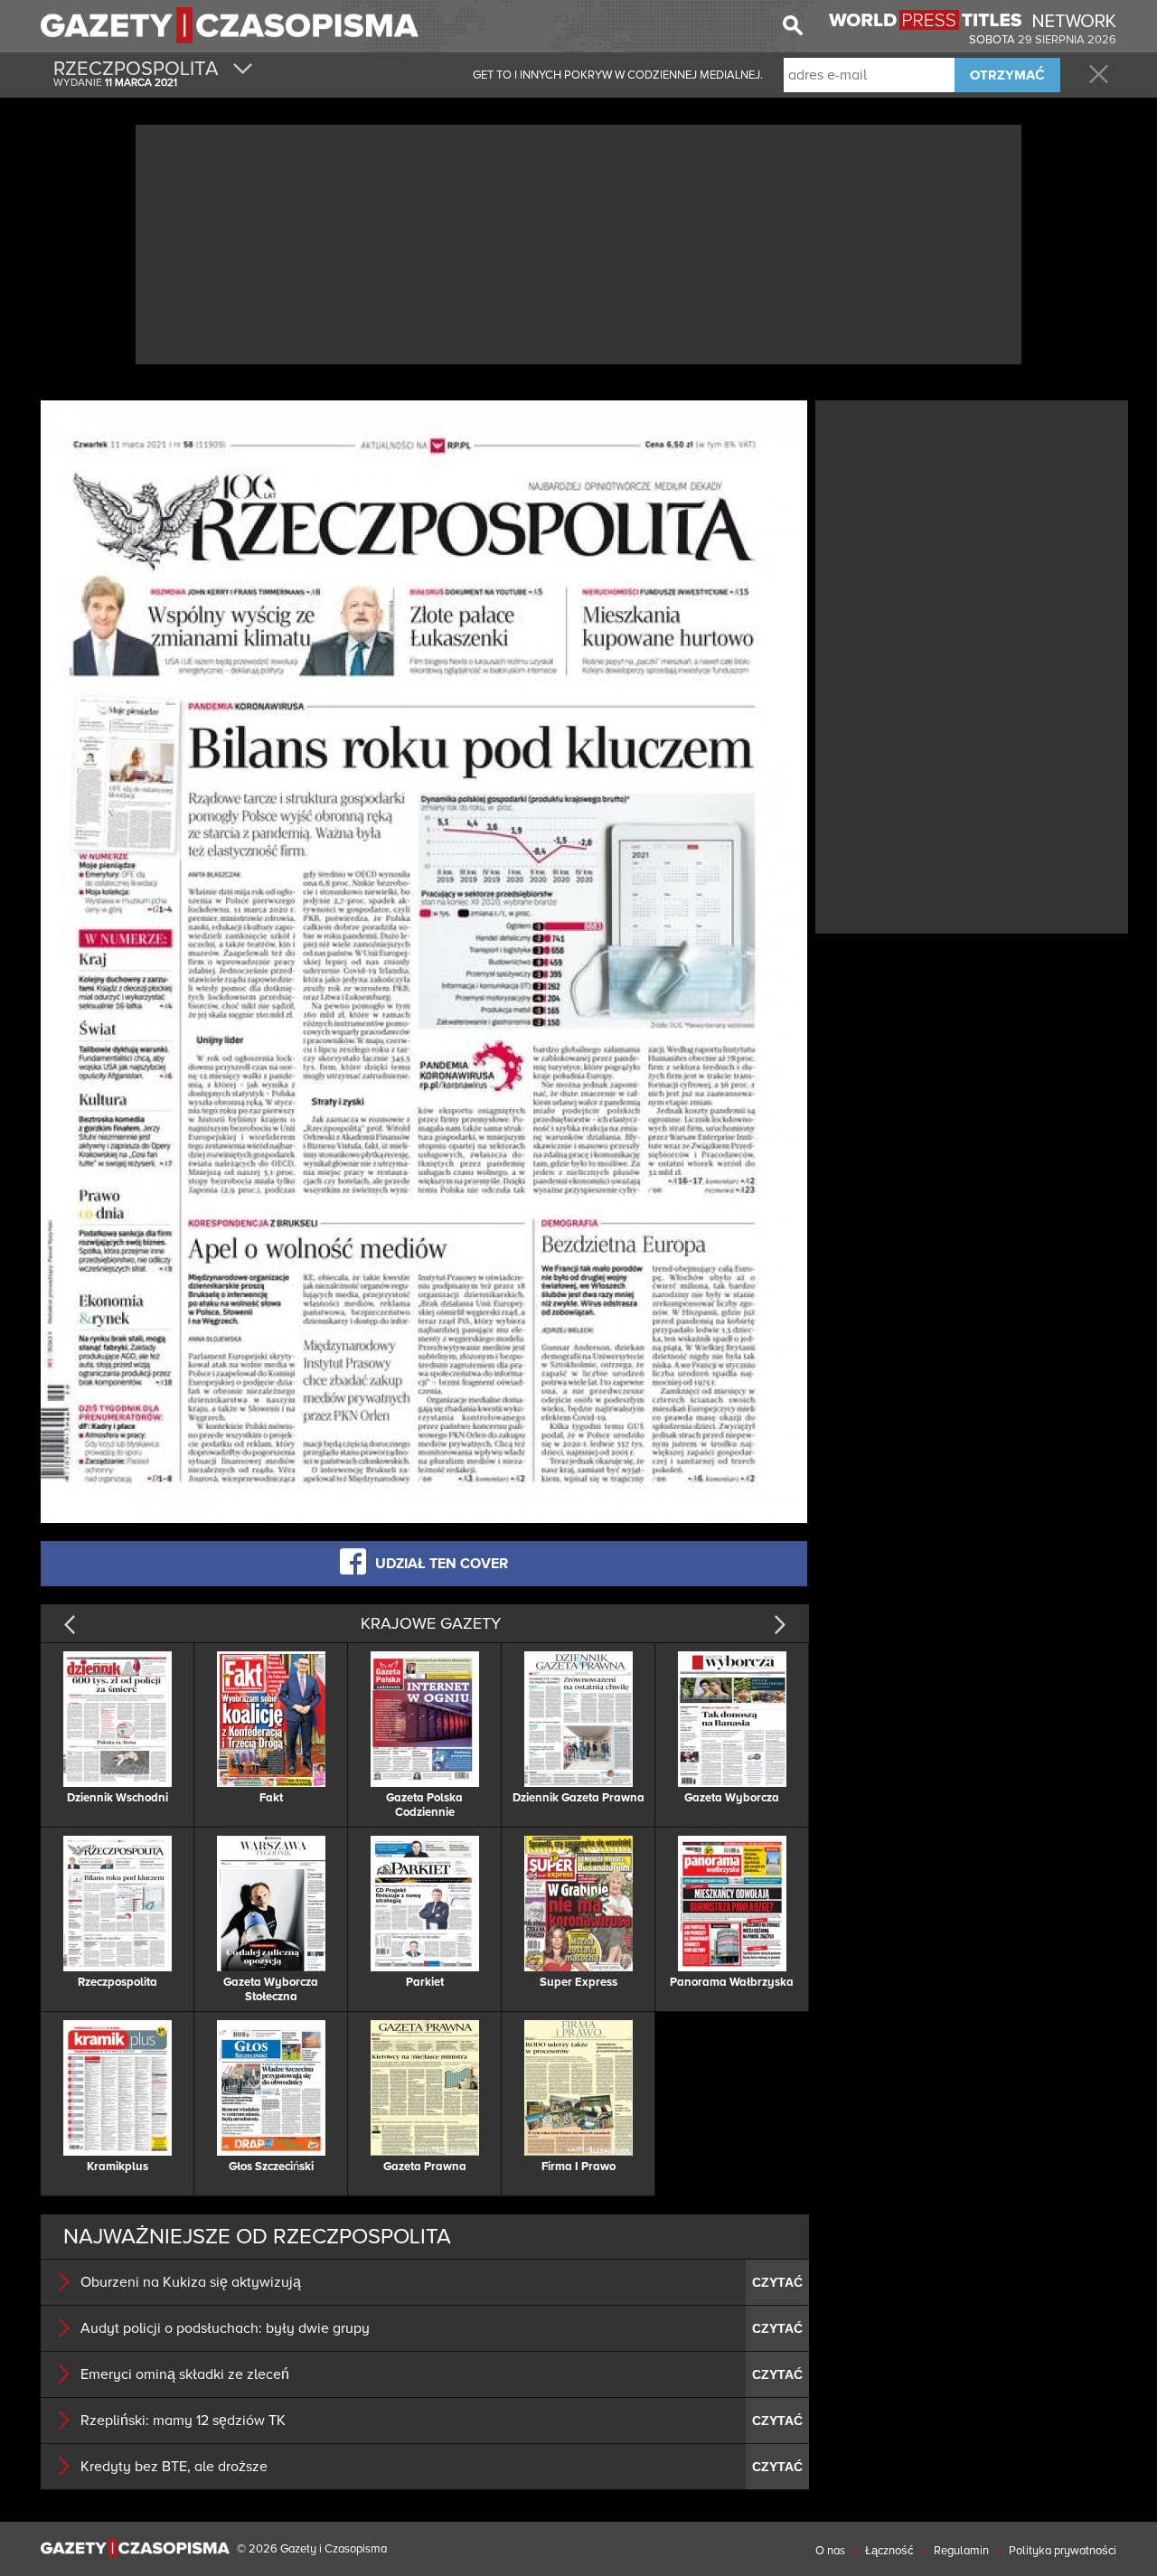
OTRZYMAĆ (1007, 75)
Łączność (889, 2551)
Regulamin (961, 2551)
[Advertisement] (578, 242)
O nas (830, 2551)
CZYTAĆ (777, 2282)
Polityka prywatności (1063, 2551)
